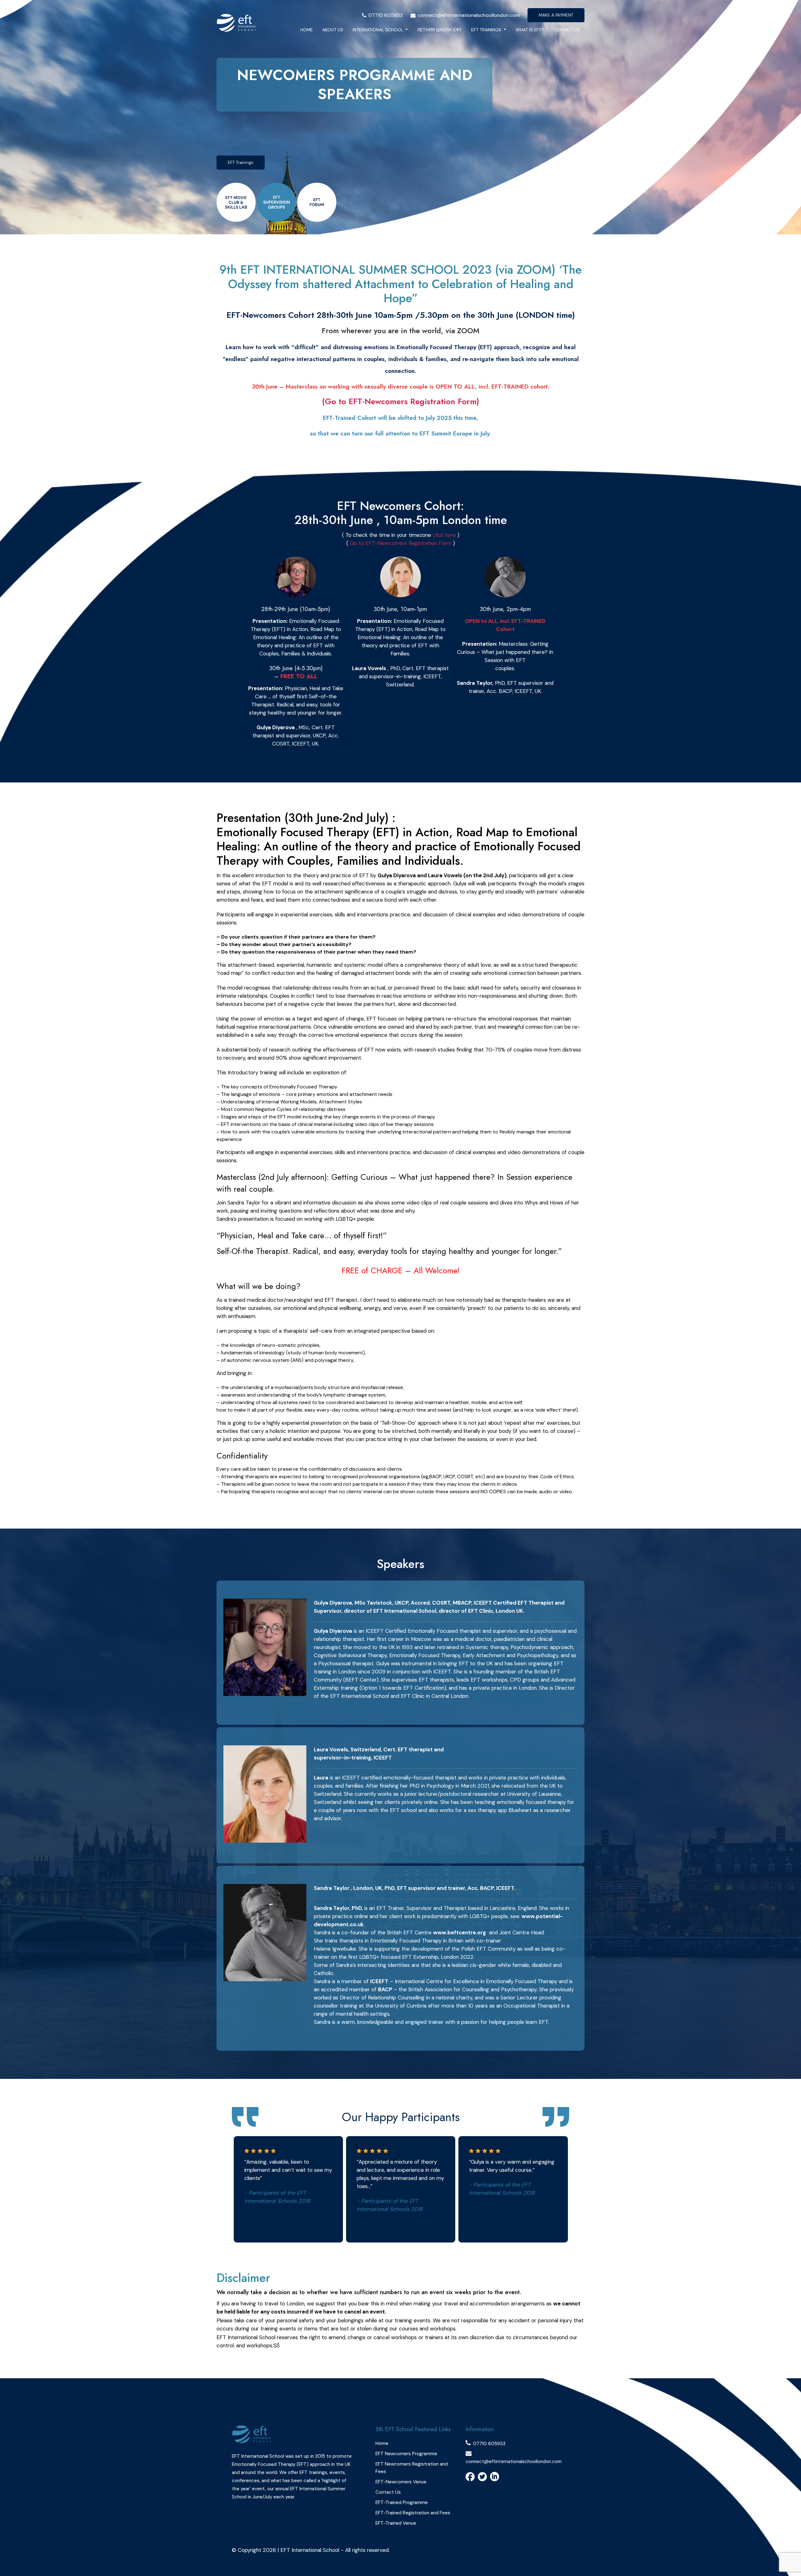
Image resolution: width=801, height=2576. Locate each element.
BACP (386, 1989)
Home (307, 30)
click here (444, 535)
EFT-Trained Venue (396, 2523)
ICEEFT (379, 1981)
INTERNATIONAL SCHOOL (378, 30)
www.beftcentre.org (459, 1932)
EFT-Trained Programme (402, 2502)
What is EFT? (530, 30)
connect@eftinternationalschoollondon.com (469, 15)
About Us (333, 30)
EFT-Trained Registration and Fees (413, 2513)
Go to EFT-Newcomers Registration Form (401, 543)
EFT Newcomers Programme (406, 2454)
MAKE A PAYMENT (556, 15)
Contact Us (566, 30)
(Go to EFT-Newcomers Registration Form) (400, 401)
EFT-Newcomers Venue (401, 2482)
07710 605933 (385, 15)
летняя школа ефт (439, 30)
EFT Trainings (487, 30)
